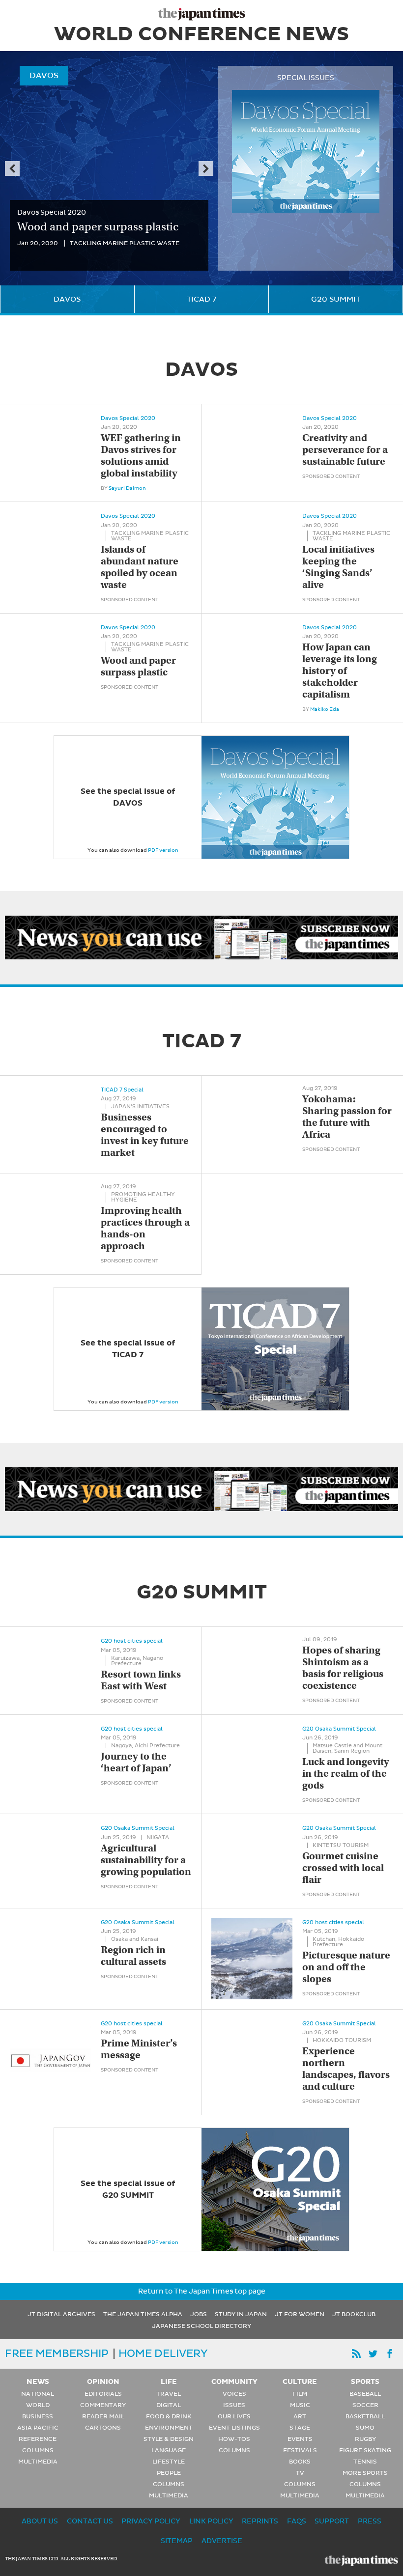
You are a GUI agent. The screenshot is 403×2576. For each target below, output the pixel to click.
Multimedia (38, 2462)
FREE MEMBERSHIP (57, 2353)
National (38, 2394)
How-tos (234, 2439)
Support (332, 2521)
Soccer (365, 2405)
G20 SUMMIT (336, 299)
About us (40, 2521)
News (38, 2381)
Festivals (300, 2450)
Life (169, 2381)
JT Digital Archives (61, 2314)
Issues (234, 2405)
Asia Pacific (38, 2428)
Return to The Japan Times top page (202, 2291)
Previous (12, 168)
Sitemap (177, 2541)
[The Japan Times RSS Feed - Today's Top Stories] (356, 2354)
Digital (169, 2405)
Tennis (365, 2462)
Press (370, 2521)
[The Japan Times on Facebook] (390, 2354)
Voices (234, 2394)
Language (169, 2450)
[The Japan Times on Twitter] (373, 2354)
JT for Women (300, 2314)
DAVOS (67, 299)
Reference (38, 2439)
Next (206, 168)
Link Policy (211, 2521)
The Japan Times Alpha (143, 2314)
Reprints (260, 2521)
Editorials (103, 2394)
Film (300, 2394)
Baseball (365, 2394)
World (38, 2405)
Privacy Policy (151, 2521)
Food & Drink (169, 2416)
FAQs (297, 2521)
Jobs (199, 2314)
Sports (365, 2381)
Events (300, 2439)
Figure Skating (365, 2450)
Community (234, 2381)
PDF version (163, 850)
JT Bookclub (354, 2314)
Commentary (103, 2405)
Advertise (222, 2541)
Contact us (90, 2521)
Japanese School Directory (201, 2326)
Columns (38, 2450)
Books (300, 2462)
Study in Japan (241, 2314)
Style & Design (169, 2439)
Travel (169, 2394)
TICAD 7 (201, 299)
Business (38, 2416)
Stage (300, 2428)
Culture (300, 2381)
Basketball (365, 2416)
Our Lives (234, 2416)
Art (300, 2416)
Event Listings (234, 2428)
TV (300, 2473)
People (169, 2473)
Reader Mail (103, 2416)
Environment (169, 2428)
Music (300, 2405)
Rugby (365, 2439)
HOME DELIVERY (163, 2353)
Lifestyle (169, 2462)
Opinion (103, 2381)
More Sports (365, 2473)
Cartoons (103, 2428)
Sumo (365, 2428)
